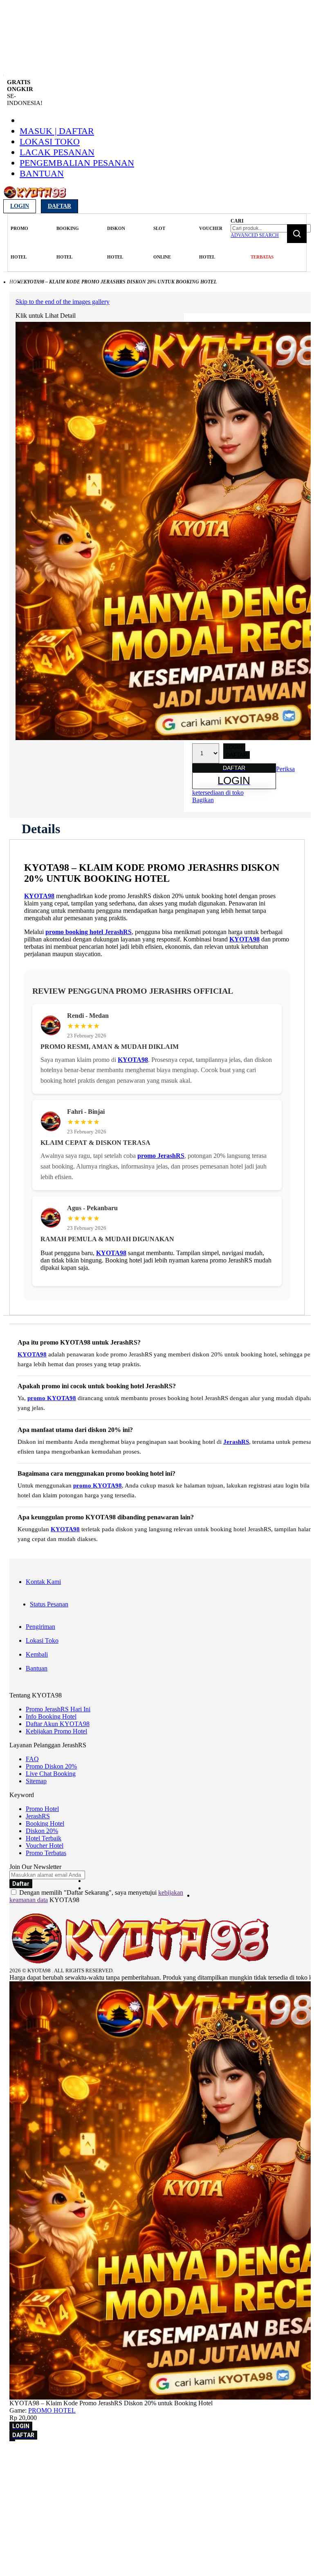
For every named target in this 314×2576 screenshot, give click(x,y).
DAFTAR (237, 755)
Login (20, 206)
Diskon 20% (42, 1831)
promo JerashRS (161, 1156)
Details (41, 829)
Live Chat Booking (51, 1774)
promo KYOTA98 (52, 1398)
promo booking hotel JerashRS (89, 932)
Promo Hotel (42, 1809)
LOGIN (234, 747)
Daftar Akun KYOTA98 (58, 1724)
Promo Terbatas (46, 1853)
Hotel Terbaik (44, 1838)
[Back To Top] (12, 2440)
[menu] (118, 243)
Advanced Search (255, 235)
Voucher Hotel (45, 1846)
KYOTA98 (39, 896)
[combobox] (271, 228)
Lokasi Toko (50, 142)
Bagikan (203, 800)
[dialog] (157, 2469)
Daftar (59, 206)
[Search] (297, 234)
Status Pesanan (49, 1604)
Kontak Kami (43, 1582)
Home (17, 282)
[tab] (41, 829)
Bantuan (42, 173)
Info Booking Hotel (51, 1716)
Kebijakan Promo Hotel (56, 1731)
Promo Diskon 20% (51, 1766)
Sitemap (36, 1781)
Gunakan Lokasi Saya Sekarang (45, 2480)
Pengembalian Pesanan (77, 163)
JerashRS (236, 1442)
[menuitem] (19, 243)
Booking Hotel (45, 1823)
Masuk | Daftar (57, 131)
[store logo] (35, 197)
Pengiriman (40, 1627)
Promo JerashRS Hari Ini (58, 1709)
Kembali (37, 1654)
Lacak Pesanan (57, 152)
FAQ (32, 1759)
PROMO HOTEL (52, 2410)
